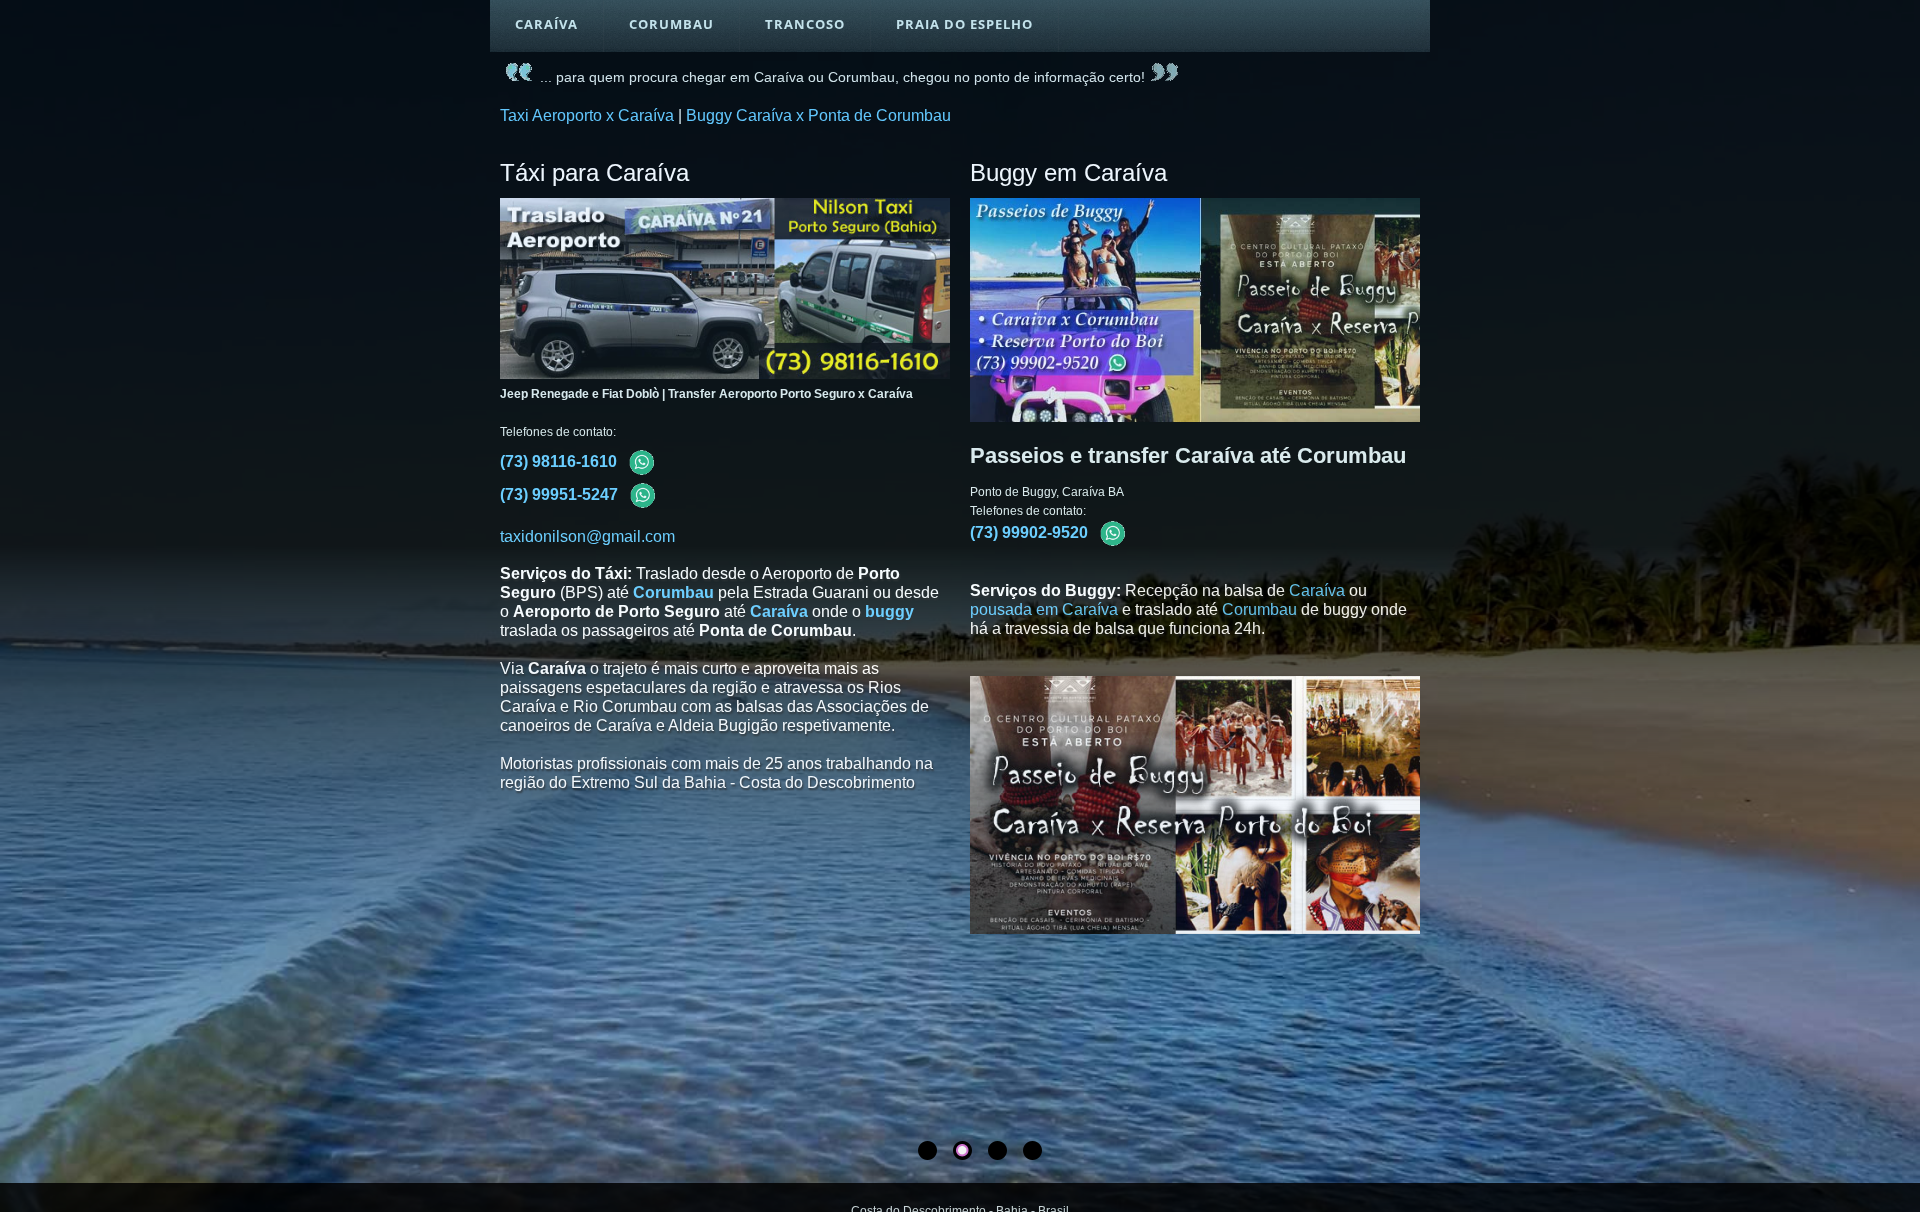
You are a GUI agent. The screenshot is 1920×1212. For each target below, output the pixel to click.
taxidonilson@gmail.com (587, 536)
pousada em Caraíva (1044, 609)
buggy (889, 611)
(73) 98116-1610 (560, 461)
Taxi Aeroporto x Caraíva (587, 115)
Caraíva (779, 611)
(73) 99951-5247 (561, 494)
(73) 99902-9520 (1031, 532)
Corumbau (673, 592)
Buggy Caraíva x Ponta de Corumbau (818, 115)
